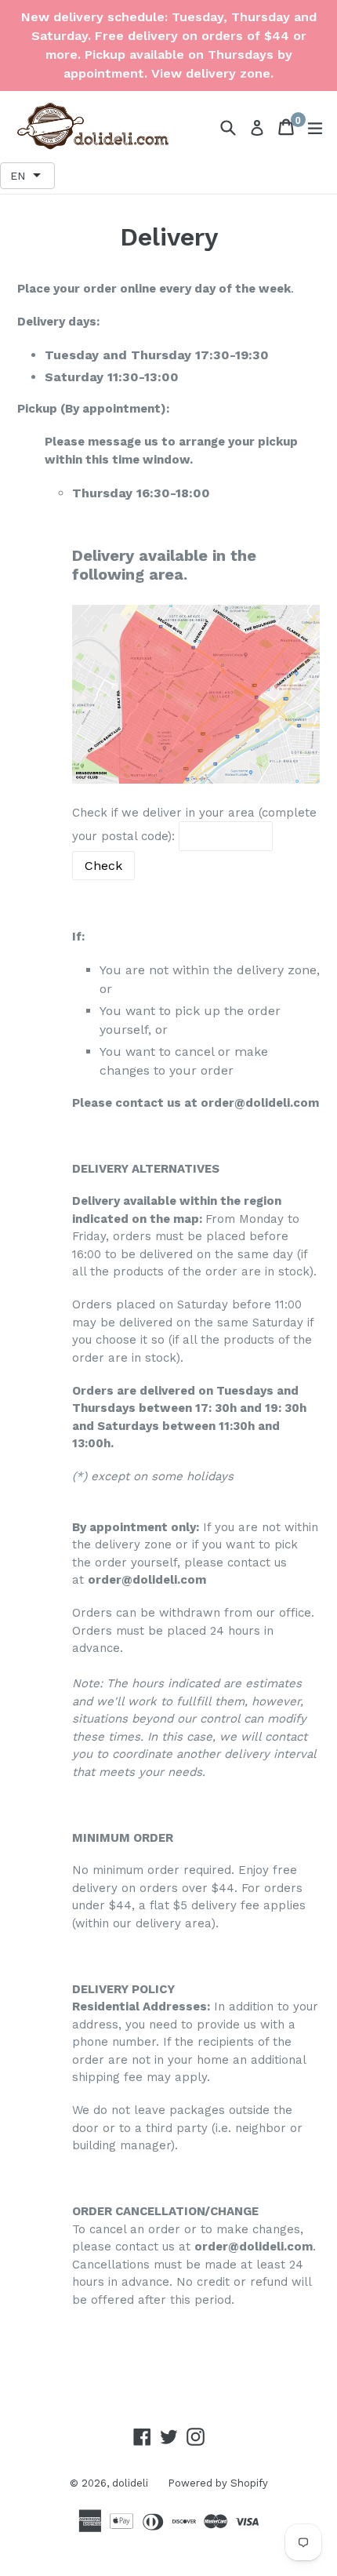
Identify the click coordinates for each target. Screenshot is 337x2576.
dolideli (130, 2483)
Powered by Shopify (218, 2483)
